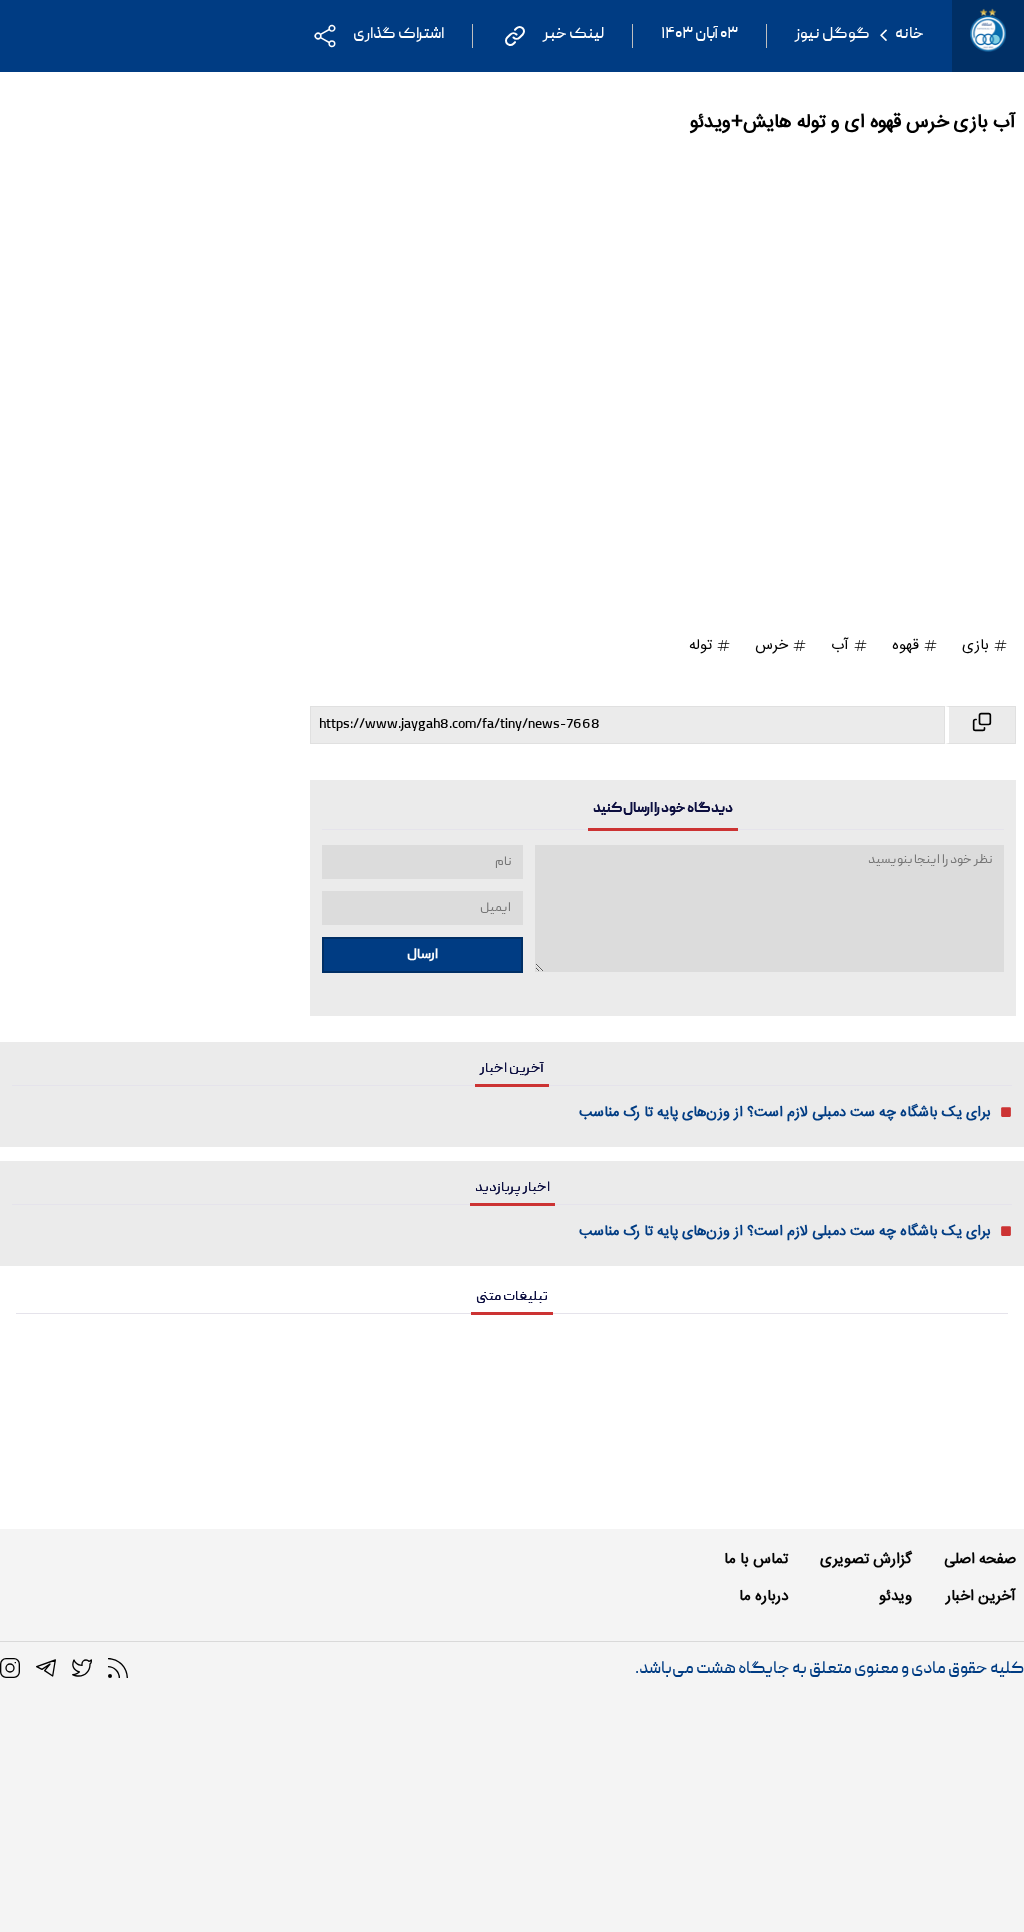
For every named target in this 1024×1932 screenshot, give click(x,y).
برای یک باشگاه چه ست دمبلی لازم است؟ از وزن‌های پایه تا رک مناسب (785, 1113)
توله (702, 645)
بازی (977, 645)
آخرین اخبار (981, 1596)
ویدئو (895, 1596)
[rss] (118, 1669)
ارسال (422, 955)
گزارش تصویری (866, 1559)
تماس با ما (756, 1559)
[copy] (980, 725)
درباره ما (763, 1596)
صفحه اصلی (980, 1559)
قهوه (907, 645)
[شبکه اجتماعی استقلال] (82, 1669)
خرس (773, 645)
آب (842, 645)
